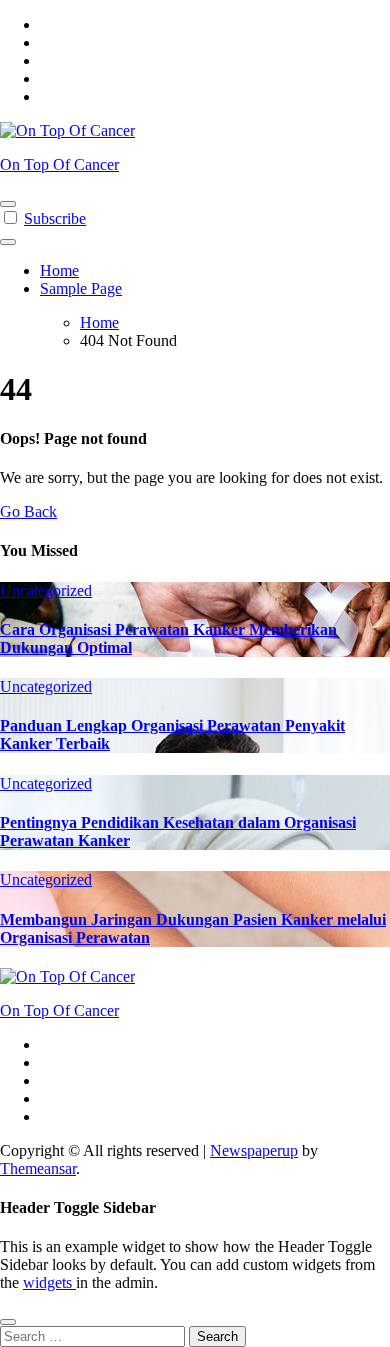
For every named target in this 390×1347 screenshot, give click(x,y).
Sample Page (81, 288)
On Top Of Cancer (59, 164)
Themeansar (38, 1168)
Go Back (28, 511)
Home (59, 270)
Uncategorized (46, 590)
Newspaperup (254, 1150)
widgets (49, 1282)
